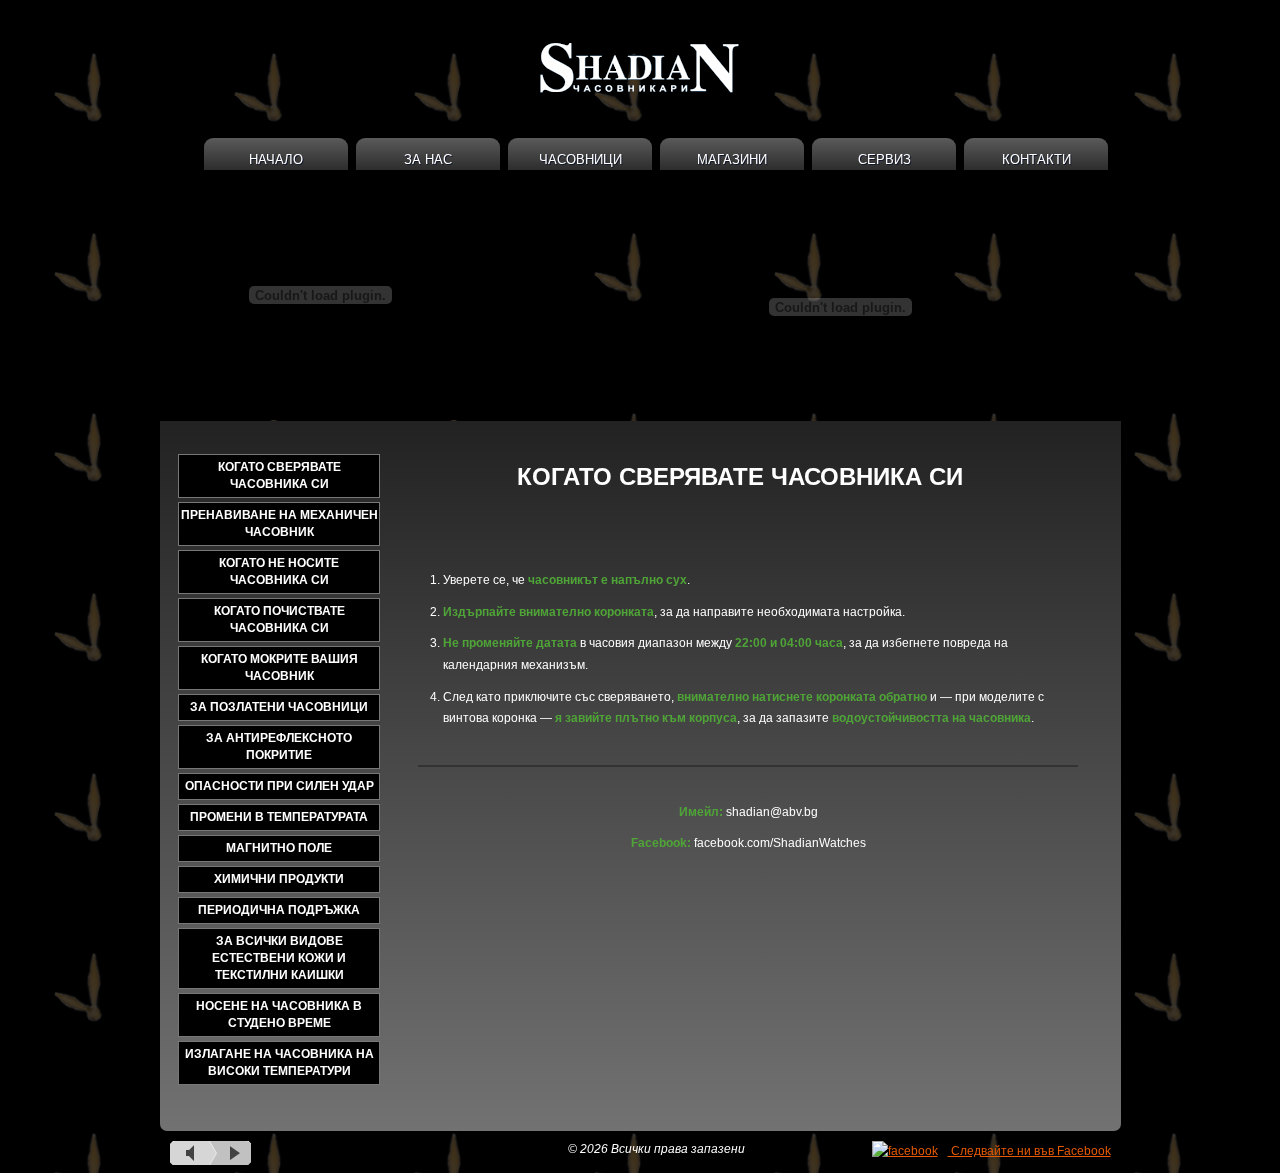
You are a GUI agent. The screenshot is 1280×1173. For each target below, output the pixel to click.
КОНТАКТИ (1036, 159)
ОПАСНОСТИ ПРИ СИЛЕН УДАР (279, 786)
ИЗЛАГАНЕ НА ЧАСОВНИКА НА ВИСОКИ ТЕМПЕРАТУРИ (279, 1062)
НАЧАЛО (276, 159)
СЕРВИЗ (884, 159)
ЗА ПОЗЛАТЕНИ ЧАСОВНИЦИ (279, 707)
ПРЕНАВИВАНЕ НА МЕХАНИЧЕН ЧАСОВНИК (279, 523)
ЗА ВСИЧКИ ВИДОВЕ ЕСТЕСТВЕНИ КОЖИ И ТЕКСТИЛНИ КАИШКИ (279, 958)
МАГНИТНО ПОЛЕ (279, 848)
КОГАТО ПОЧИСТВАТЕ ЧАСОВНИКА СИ (279, 619)
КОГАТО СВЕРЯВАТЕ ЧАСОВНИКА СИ (279, 475)
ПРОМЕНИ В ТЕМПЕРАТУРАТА (279, 817)
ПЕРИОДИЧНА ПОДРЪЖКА (279, 910)
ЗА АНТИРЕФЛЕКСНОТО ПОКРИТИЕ (279, 746)
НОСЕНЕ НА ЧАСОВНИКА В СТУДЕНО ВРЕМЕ (279, 1014)
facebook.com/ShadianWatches (780, 843)
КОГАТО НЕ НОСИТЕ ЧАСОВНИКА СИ (279, 571)
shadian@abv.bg (772, 812)
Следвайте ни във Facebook (1029, 1151)
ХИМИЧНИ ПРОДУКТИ (279, 879)
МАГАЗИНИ (732, 159)
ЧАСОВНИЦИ (580, 159)
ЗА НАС (428, 159)
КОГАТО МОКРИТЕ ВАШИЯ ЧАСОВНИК (279, 667)
